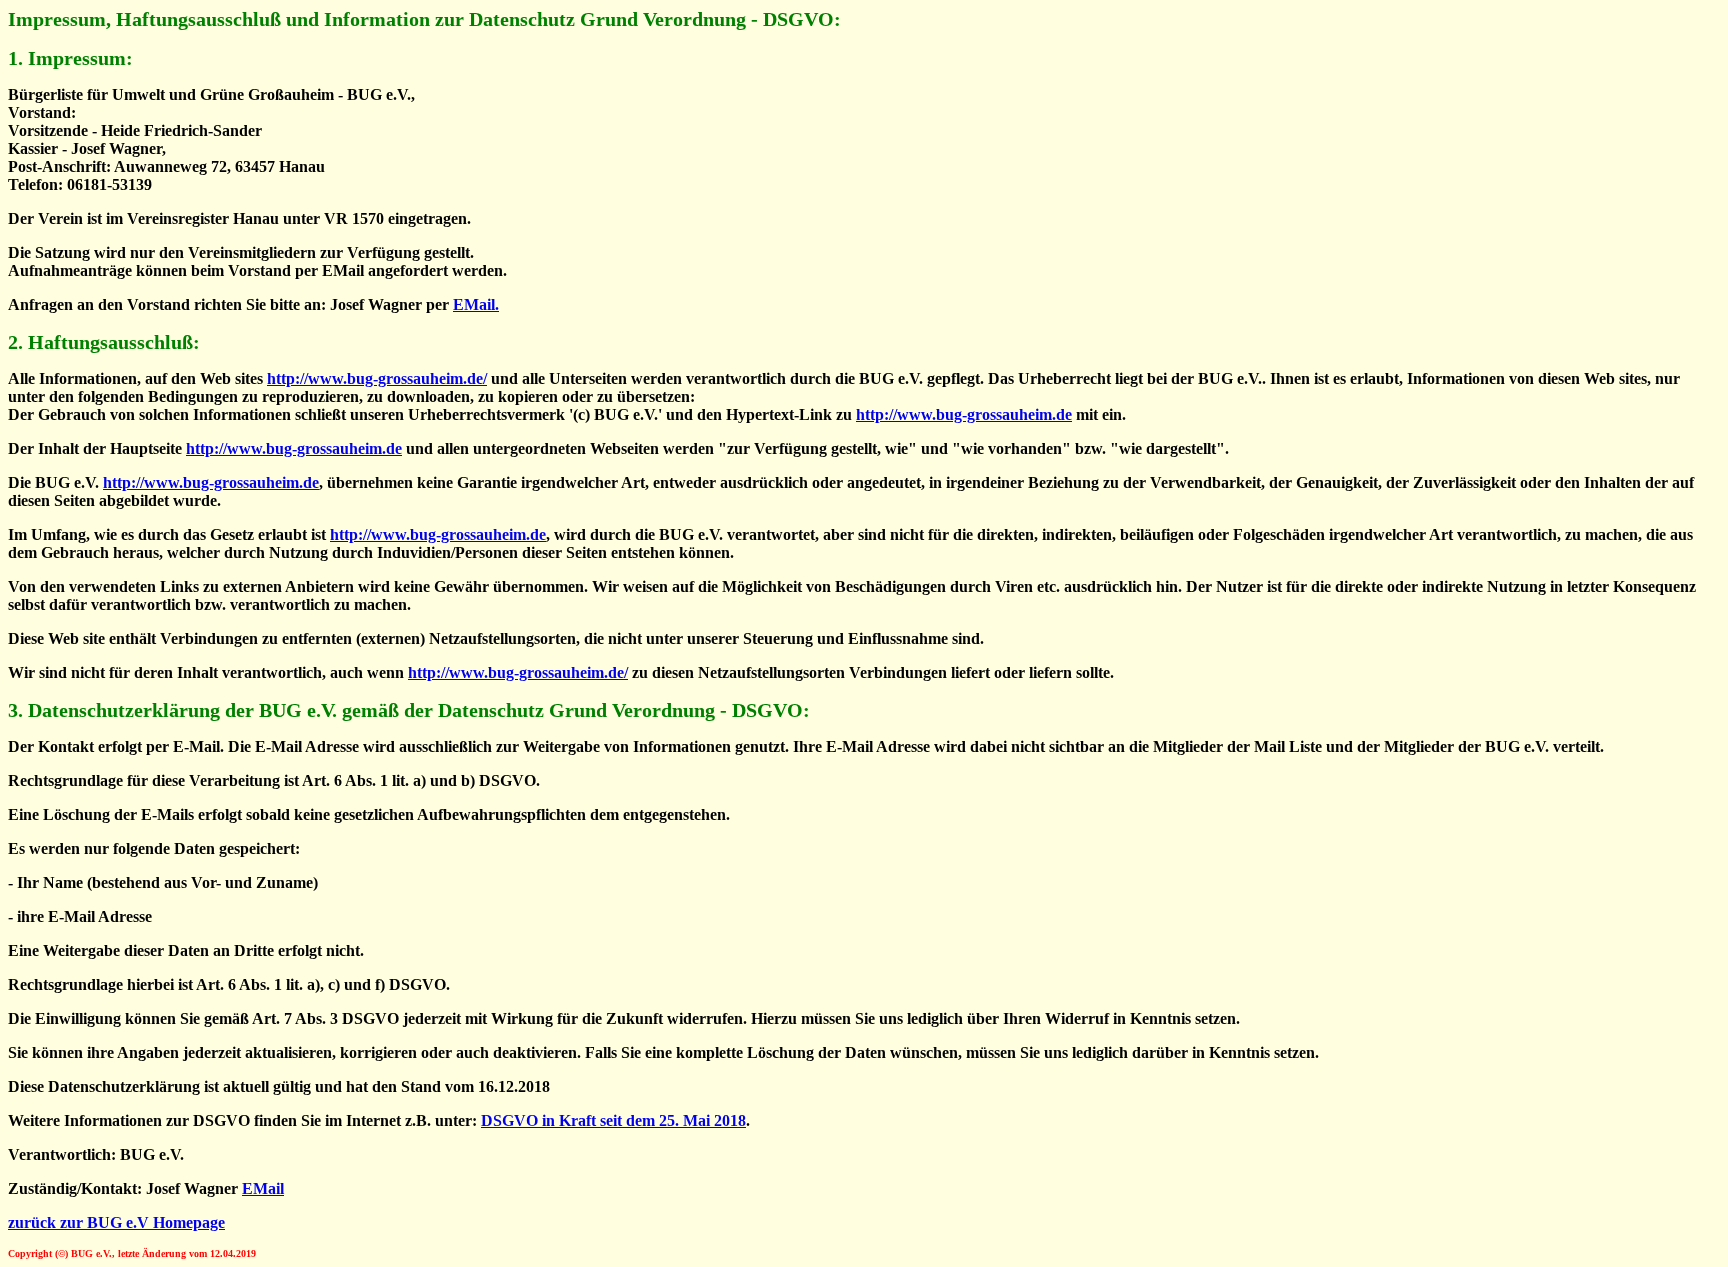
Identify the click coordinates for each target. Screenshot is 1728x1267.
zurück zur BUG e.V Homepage (116, 1222)
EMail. (476, 304)
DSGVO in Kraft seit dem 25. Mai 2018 (613, 1120)
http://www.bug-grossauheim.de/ (377, 378)
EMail (263, 1188)
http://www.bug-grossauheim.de (964, 414)
